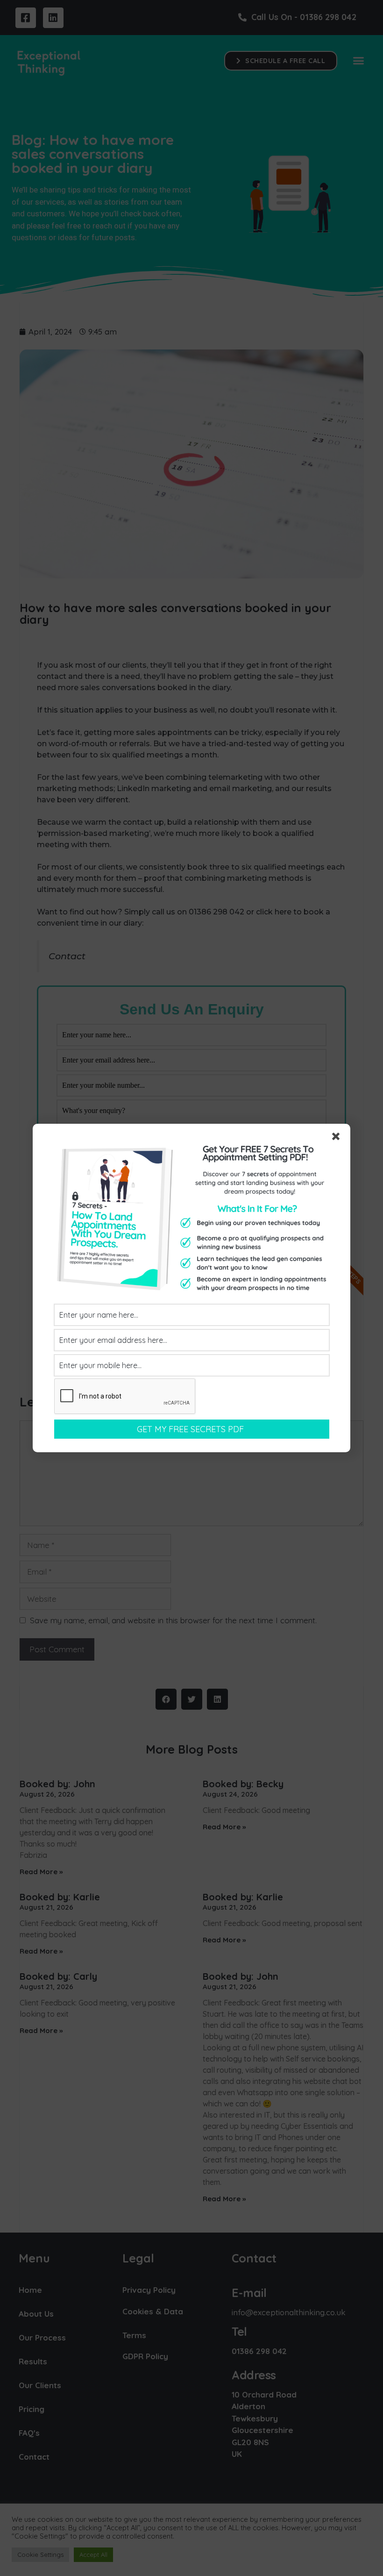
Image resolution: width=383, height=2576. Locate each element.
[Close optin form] (338, 1138)
